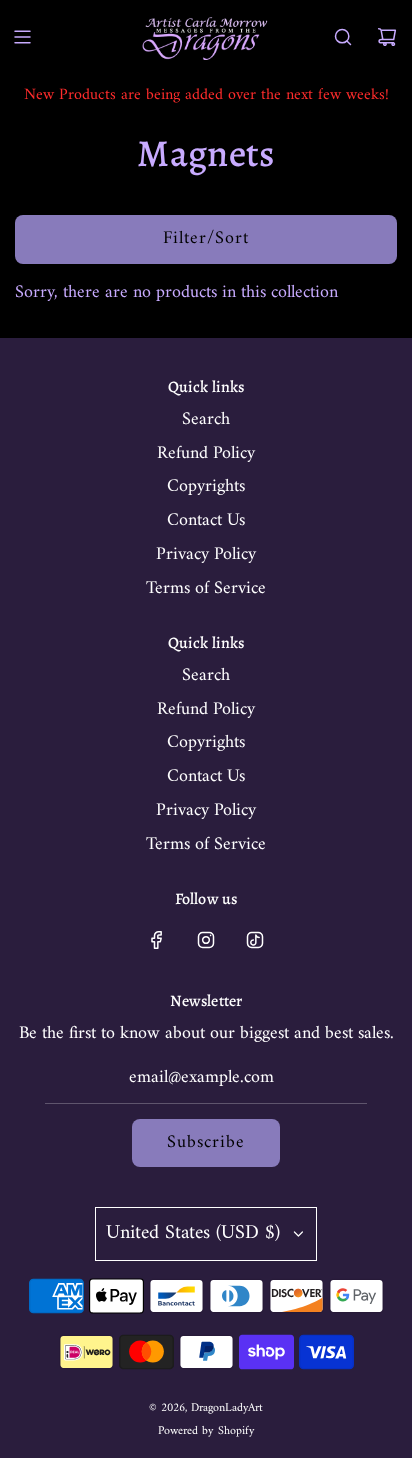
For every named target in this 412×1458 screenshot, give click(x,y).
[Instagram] (206, 940)
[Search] (343, 37)
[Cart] (387, 37)
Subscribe (206, 1142)
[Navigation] (22, 37)
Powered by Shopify (206, 1431)
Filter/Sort (206, 238)
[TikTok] (255, 940)
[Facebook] (157, 940)
